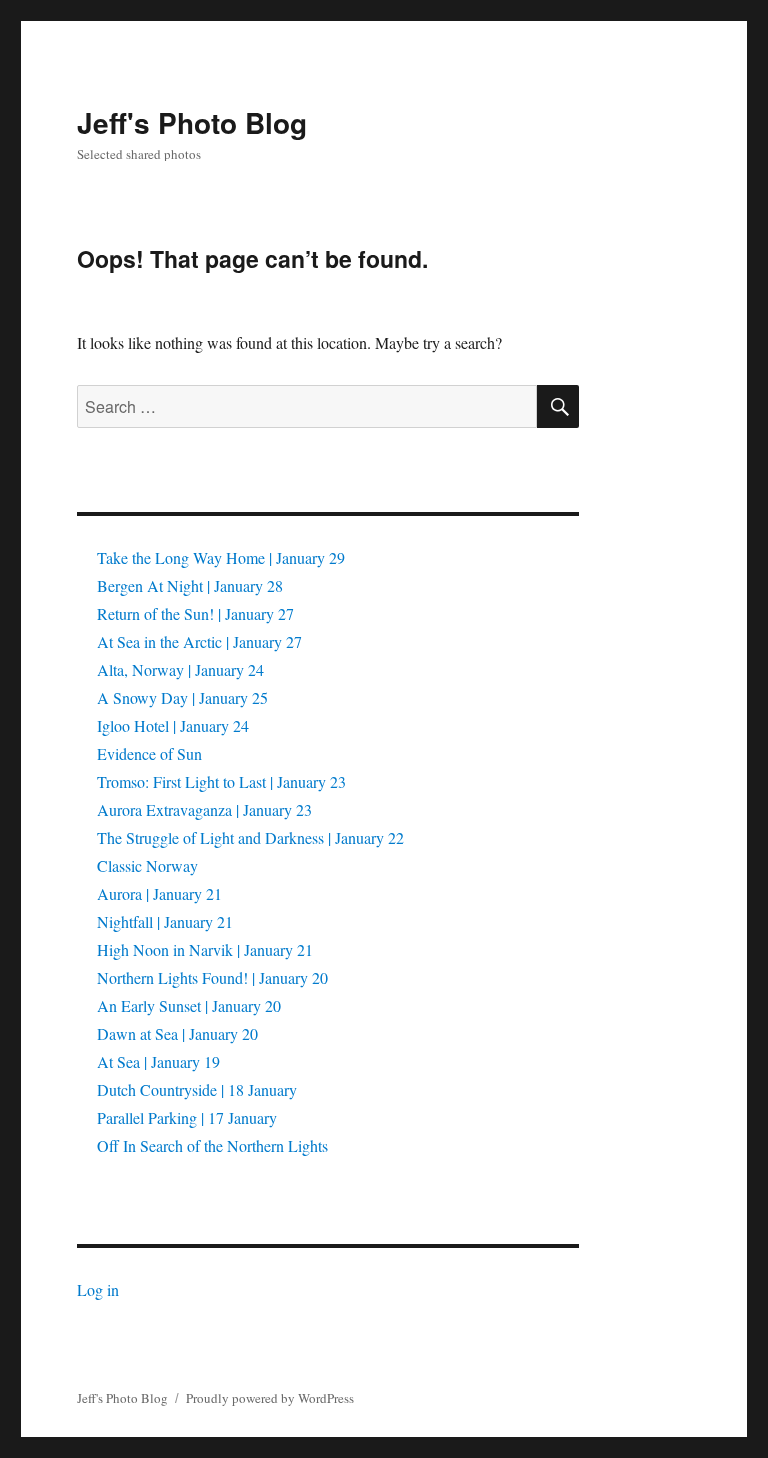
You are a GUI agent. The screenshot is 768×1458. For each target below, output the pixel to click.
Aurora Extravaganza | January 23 (204, 809)
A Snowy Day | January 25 (182, 697)
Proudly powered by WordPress (270, 1398)
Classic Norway (147, 865)
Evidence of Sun (149, 753)
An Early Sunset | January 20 (189, 1005)
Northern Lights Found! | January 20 (212, 977)
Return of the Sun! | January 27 (195, 613)
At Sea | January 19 (158, 1061)
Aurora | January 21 (159, 893)
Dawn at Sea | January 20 (177, 1033)
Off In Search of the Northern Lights (212, 1145)
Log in (98, 1289)
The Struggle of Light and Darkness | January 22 (250, 837)
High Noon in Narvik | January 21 (205, 949)
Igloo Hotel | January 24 (173, 725)
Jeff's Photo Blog (192, 122)
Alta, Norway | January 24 (180, 669)
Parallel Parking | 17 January (187, 1117)
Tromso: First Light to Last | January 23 (221, 781)
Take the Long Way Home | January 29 (221, 557)
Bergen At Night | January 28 (190, 585)
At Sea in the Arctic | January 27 (199, 641)
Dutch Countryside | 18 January (197, 1089)
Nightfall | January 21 (165, 921)
